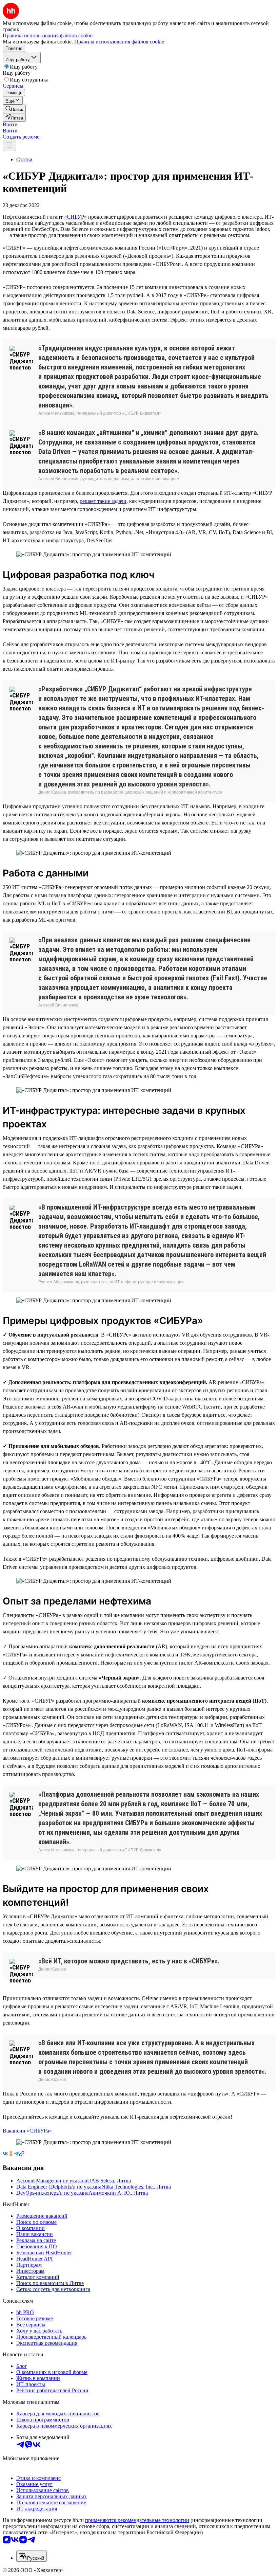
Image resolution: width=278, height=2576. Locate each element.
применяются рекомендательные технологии (137, 2520)
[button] (10, 124)
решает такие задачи (103, 501)
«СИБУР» (75, 217)
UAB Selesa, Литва (109, 2181)
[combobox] (32, 2556)
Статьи (24, 159)
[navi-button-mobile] (9, 146)
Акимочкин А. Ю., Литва (118, 2193)
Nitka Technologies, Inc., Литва (136, 2187)
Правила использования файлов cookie (119, 42)
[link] (14, 109)
